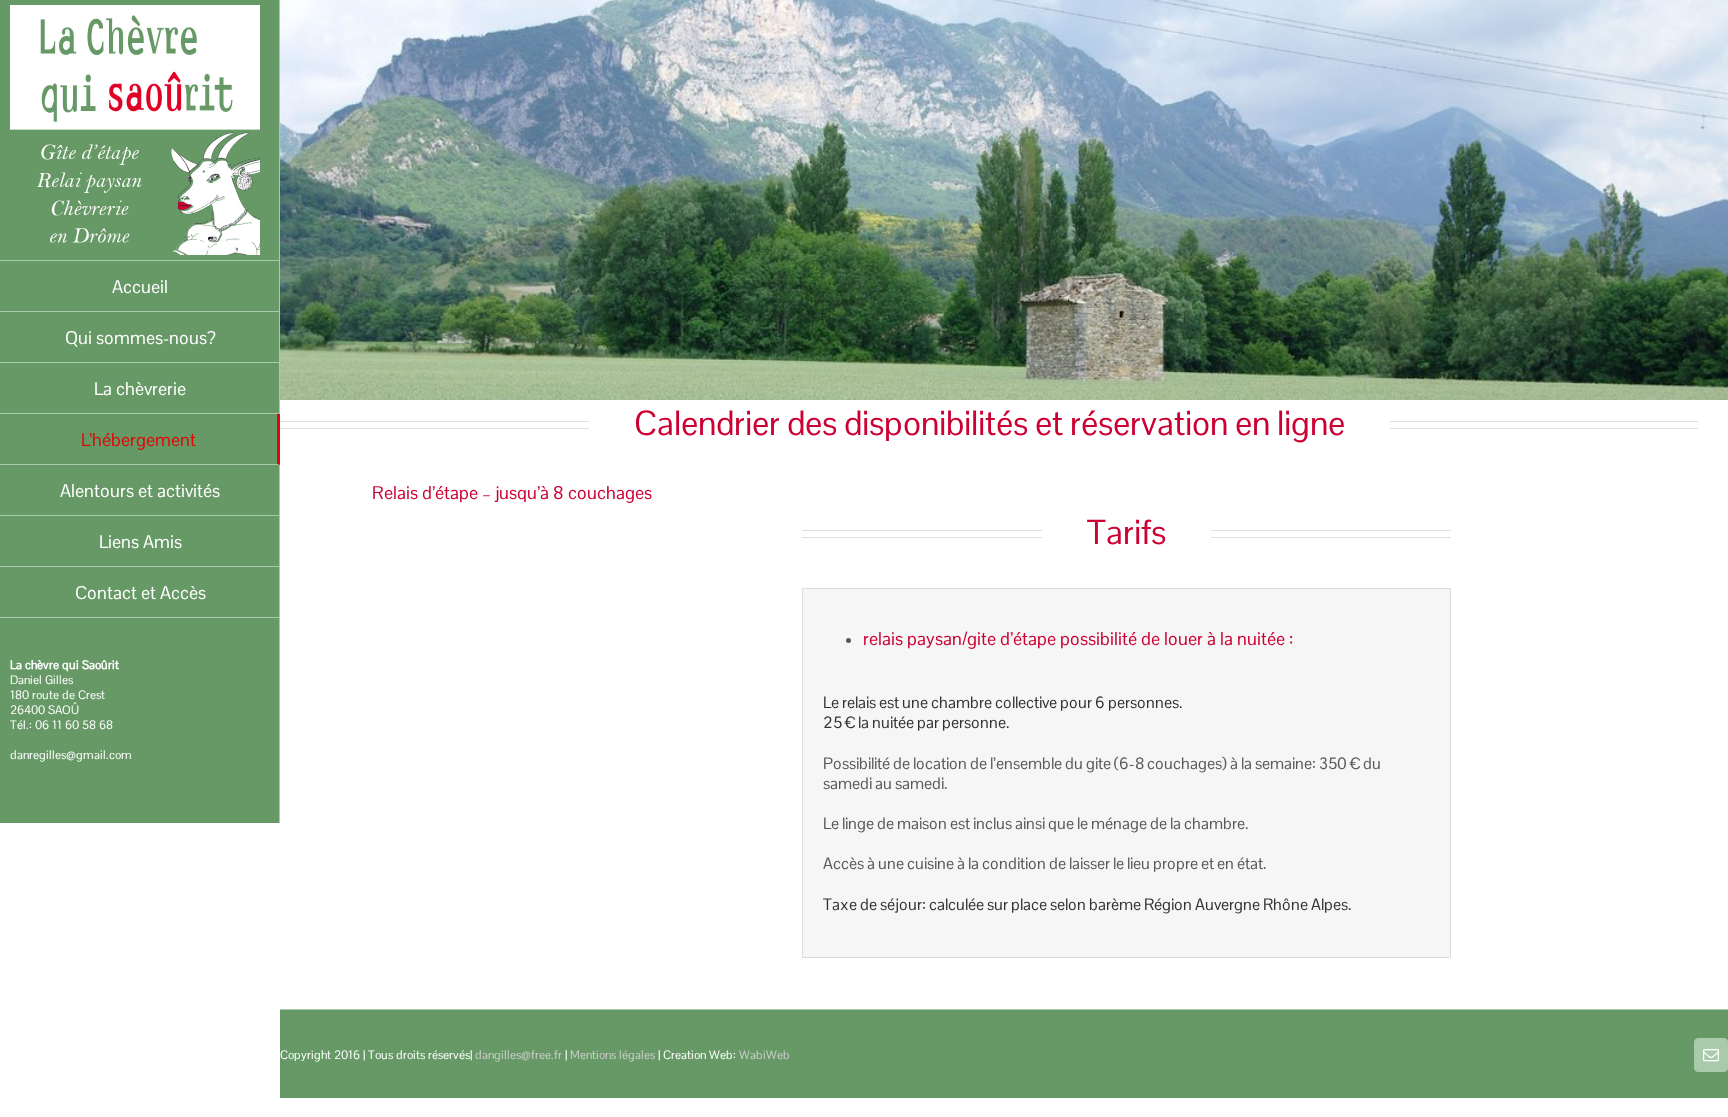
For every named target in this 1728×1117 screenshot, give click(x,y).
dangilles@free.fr (518, 1055)
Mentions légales (612, 1055)
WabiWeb (764, 1055)
